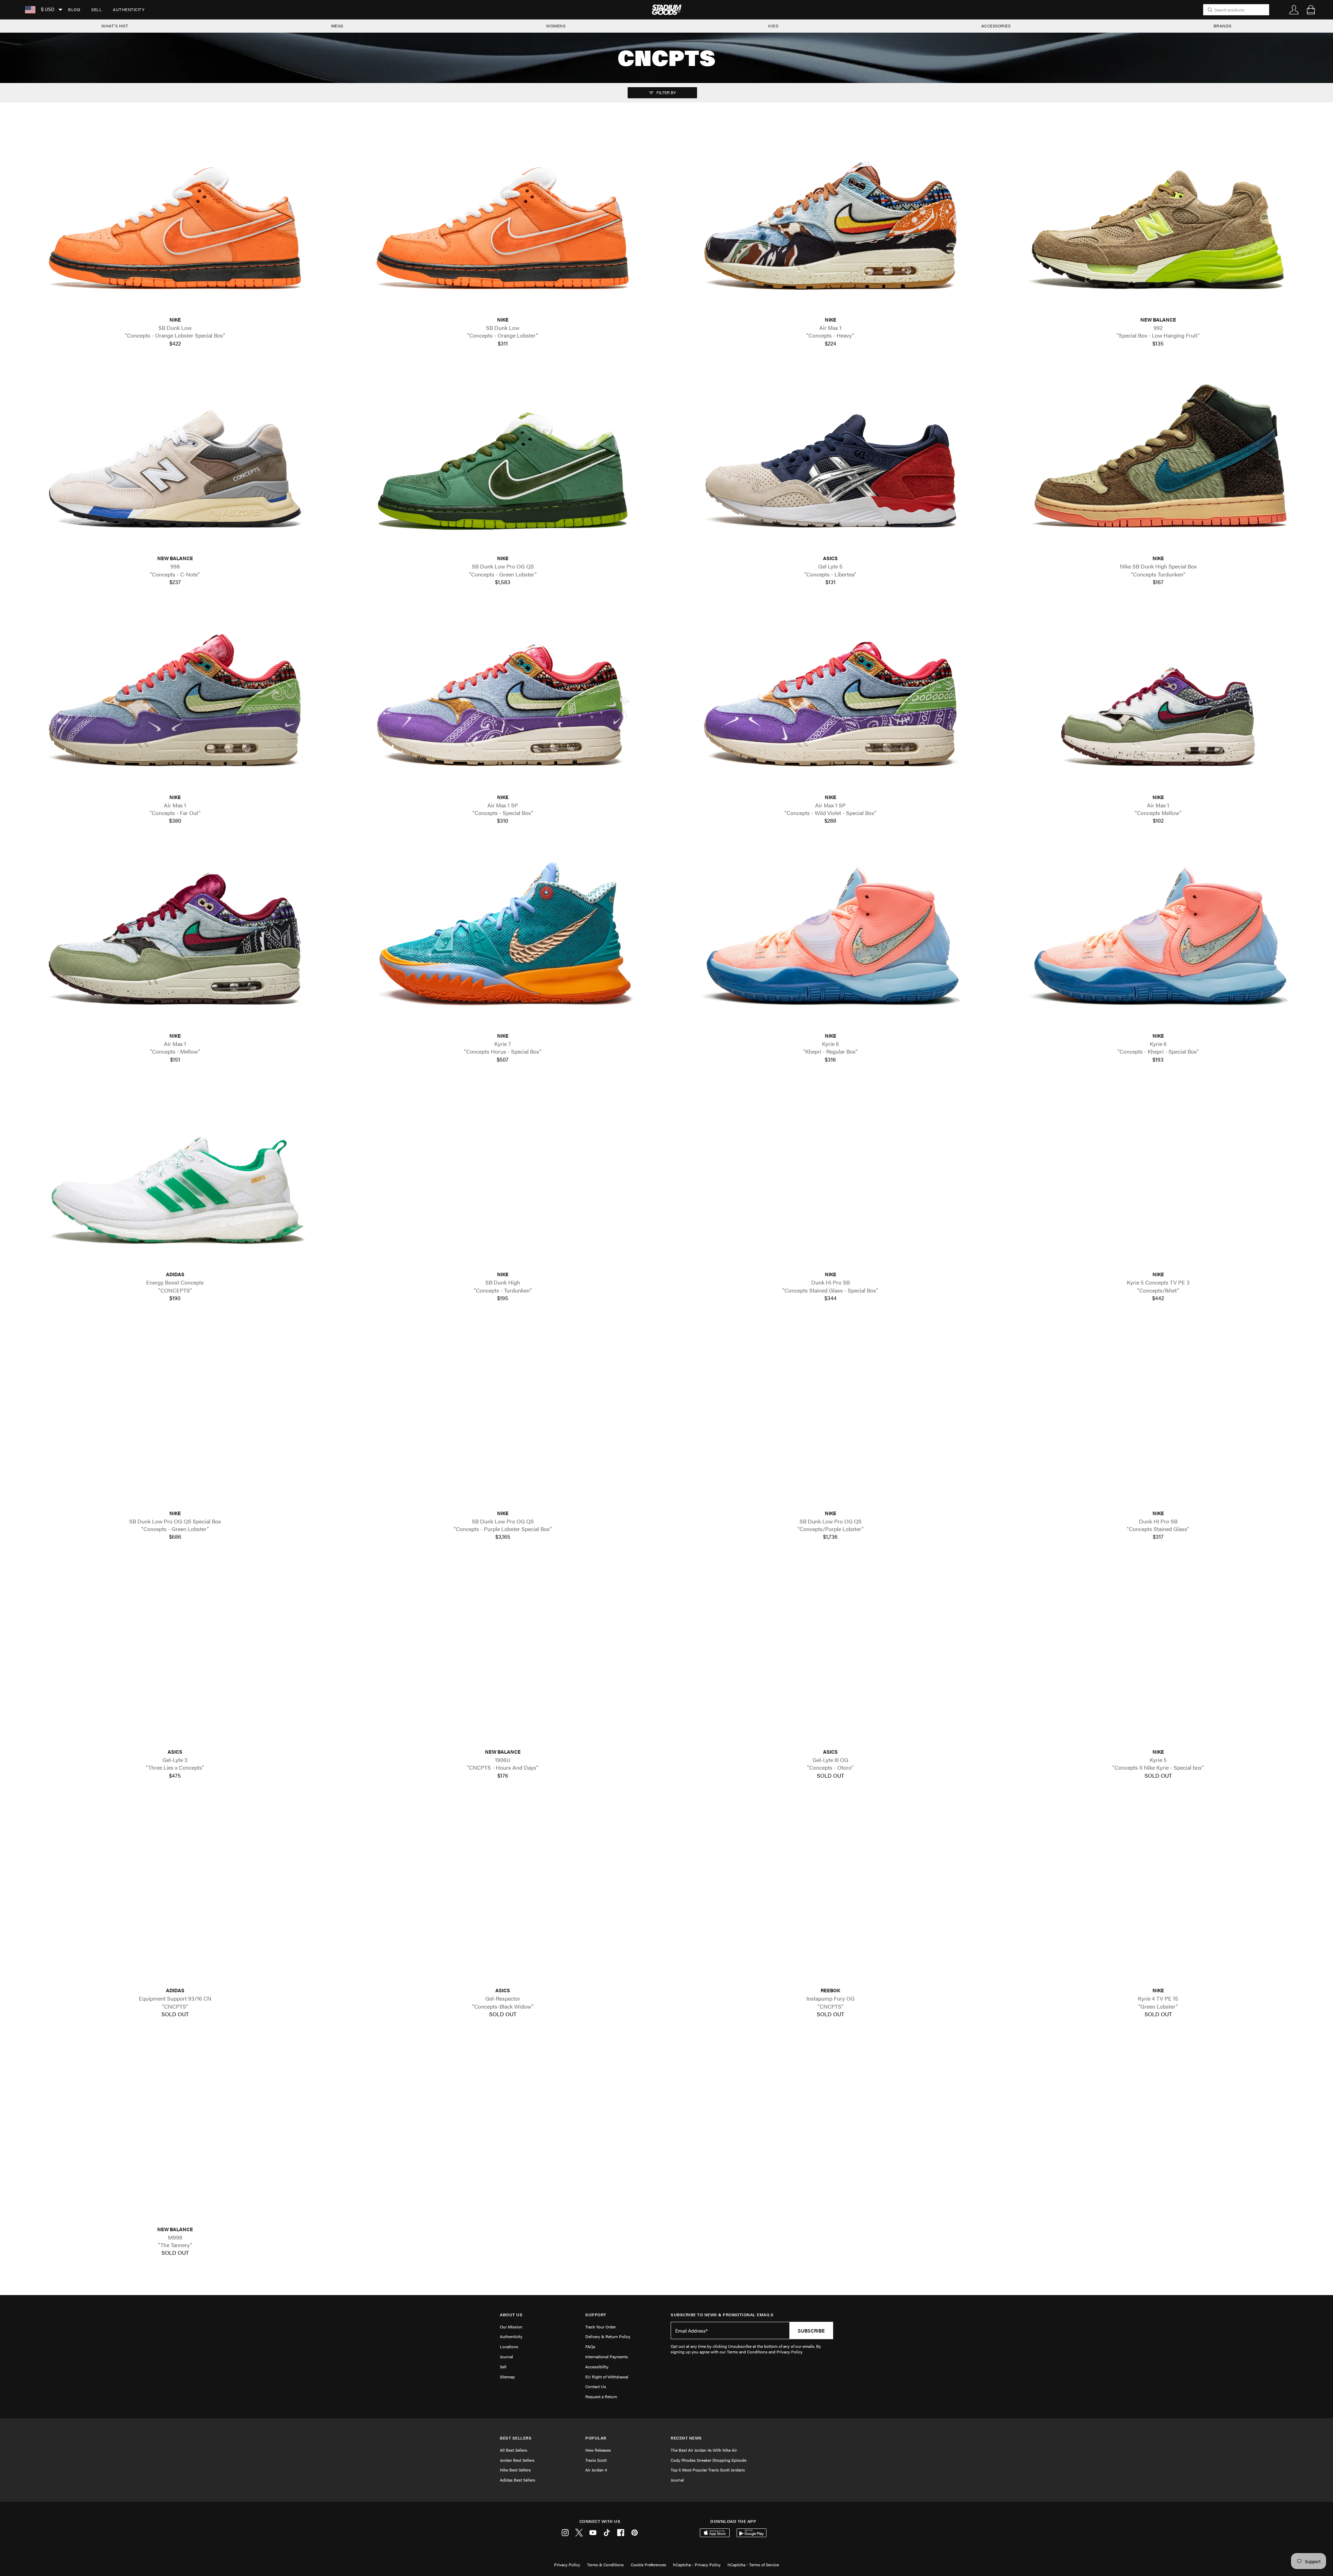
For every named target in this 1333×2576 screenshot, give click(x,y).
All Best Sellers (514, 2450)
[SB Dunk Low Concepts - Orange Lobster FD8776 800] (503, 221)
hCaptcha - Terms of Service (753, 2565)
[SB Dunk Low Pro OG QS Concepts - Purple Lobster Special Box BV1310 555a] (503, 1414)
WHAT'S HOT (115, 26)
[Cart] (1311, 10)
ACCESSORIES (996, 26)
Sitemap (507, 2377)
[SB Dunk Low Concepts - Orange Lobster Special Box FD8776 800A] (175, 221)
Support (596, 2315)
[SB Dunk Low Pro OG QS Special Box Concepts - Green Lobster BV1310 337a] (175, 1414)
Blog (74, 9)
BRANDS (1223, 26)
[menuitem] (74, 10)
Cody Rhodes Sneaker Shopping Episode (709, 2460)
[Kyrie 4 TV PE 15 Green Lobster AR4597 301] (1158, 1892)
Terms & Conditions (605, 2565)
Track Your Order (601, 2327)
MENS (337, 26)
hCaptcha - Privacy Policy (697, 2565)
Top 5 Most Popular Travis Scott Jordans (708, 2470)
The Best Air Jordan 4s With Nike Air (704, 2450)
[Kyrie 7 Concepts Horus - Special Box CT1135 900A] (503, 937)
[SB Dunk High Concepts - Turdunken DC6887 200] (503, 1176)
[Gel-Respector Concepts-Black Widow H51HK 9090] (503, 1892)
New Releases (598, 2450)
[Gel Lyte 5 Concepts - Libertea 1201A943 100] (830, 460)
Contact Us (596, 2386)
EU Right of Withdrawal (607, 2377)
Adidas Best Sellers (518, 2480)
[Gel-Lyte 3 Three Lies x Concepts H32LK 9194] (175, 1653)
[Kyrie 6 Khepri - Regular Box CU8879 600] (830, 937)
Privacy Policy (567, 2565)
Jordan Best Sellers (517, 2460)
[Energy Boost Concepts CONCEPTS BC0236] (175, 1176)
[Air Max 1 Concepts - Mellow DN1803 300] (175, 937)
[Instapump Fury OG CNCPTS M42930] (830, 1892)
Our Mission (511, 2327)
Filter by (666, 92)
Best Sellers (516, 2438)
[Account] (1294, 10)
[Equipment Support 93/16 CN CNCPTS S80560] (175, 1892)
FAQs (590, 2346)
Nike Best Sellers (515, 2470)
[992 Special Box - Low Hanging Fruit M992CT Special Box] (1158, 221)
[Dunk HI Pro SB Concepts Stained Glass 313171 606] (1158, 1414)
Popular (596, 2438)
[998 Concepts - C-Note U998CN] (175, 460)
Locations (509, 2346)
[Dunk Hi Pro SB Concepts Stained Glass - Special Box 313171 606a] (830, 1176)
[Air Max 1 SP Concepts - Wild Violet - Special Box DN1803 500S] (830, 698)
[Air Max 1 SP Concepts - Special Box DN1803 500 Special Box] (503, 698)
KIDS (773, 26)
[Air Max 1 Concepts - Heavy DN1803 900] (830, 221)
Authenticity (129, 9)
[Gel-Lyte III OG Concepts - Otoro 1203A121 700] (830, 1653)
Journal (506, 2357)
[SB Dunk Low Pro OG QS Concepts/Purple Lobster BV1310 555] (830, 1414)
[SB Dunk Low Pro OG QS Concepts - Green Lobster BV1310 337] (503, 460)
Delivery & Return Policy (608, 2336)
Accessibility (597, 2367)
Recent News (686, 2438)
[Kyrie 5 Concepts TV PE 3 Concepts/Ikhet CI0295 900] (1158, 1176)
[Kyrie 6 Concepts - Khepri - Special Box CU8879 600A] (1158, 937)
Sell (97, 9)
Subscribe (811, 2330)
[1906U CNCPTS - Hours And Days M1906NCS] (503, 1653)
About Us (511, 2315)
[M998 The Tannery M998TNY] (175, 2130)
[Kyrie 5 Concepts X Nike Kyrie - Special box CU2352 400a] (1158, 1653)
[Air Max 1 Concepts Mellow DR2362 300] (1158, 698)
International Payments (607, 2357)
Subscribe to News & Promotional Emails (722, 2315)
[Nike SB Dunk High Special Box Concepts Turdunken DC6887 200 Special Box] (1158, 460)
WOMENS (556, 26)
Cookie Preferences (648, 2565)
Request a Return (601, 2396)
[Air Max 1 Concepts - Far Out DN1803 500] (175, 698)
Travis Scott (596, 2460)
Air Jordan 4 (596, 2470)
